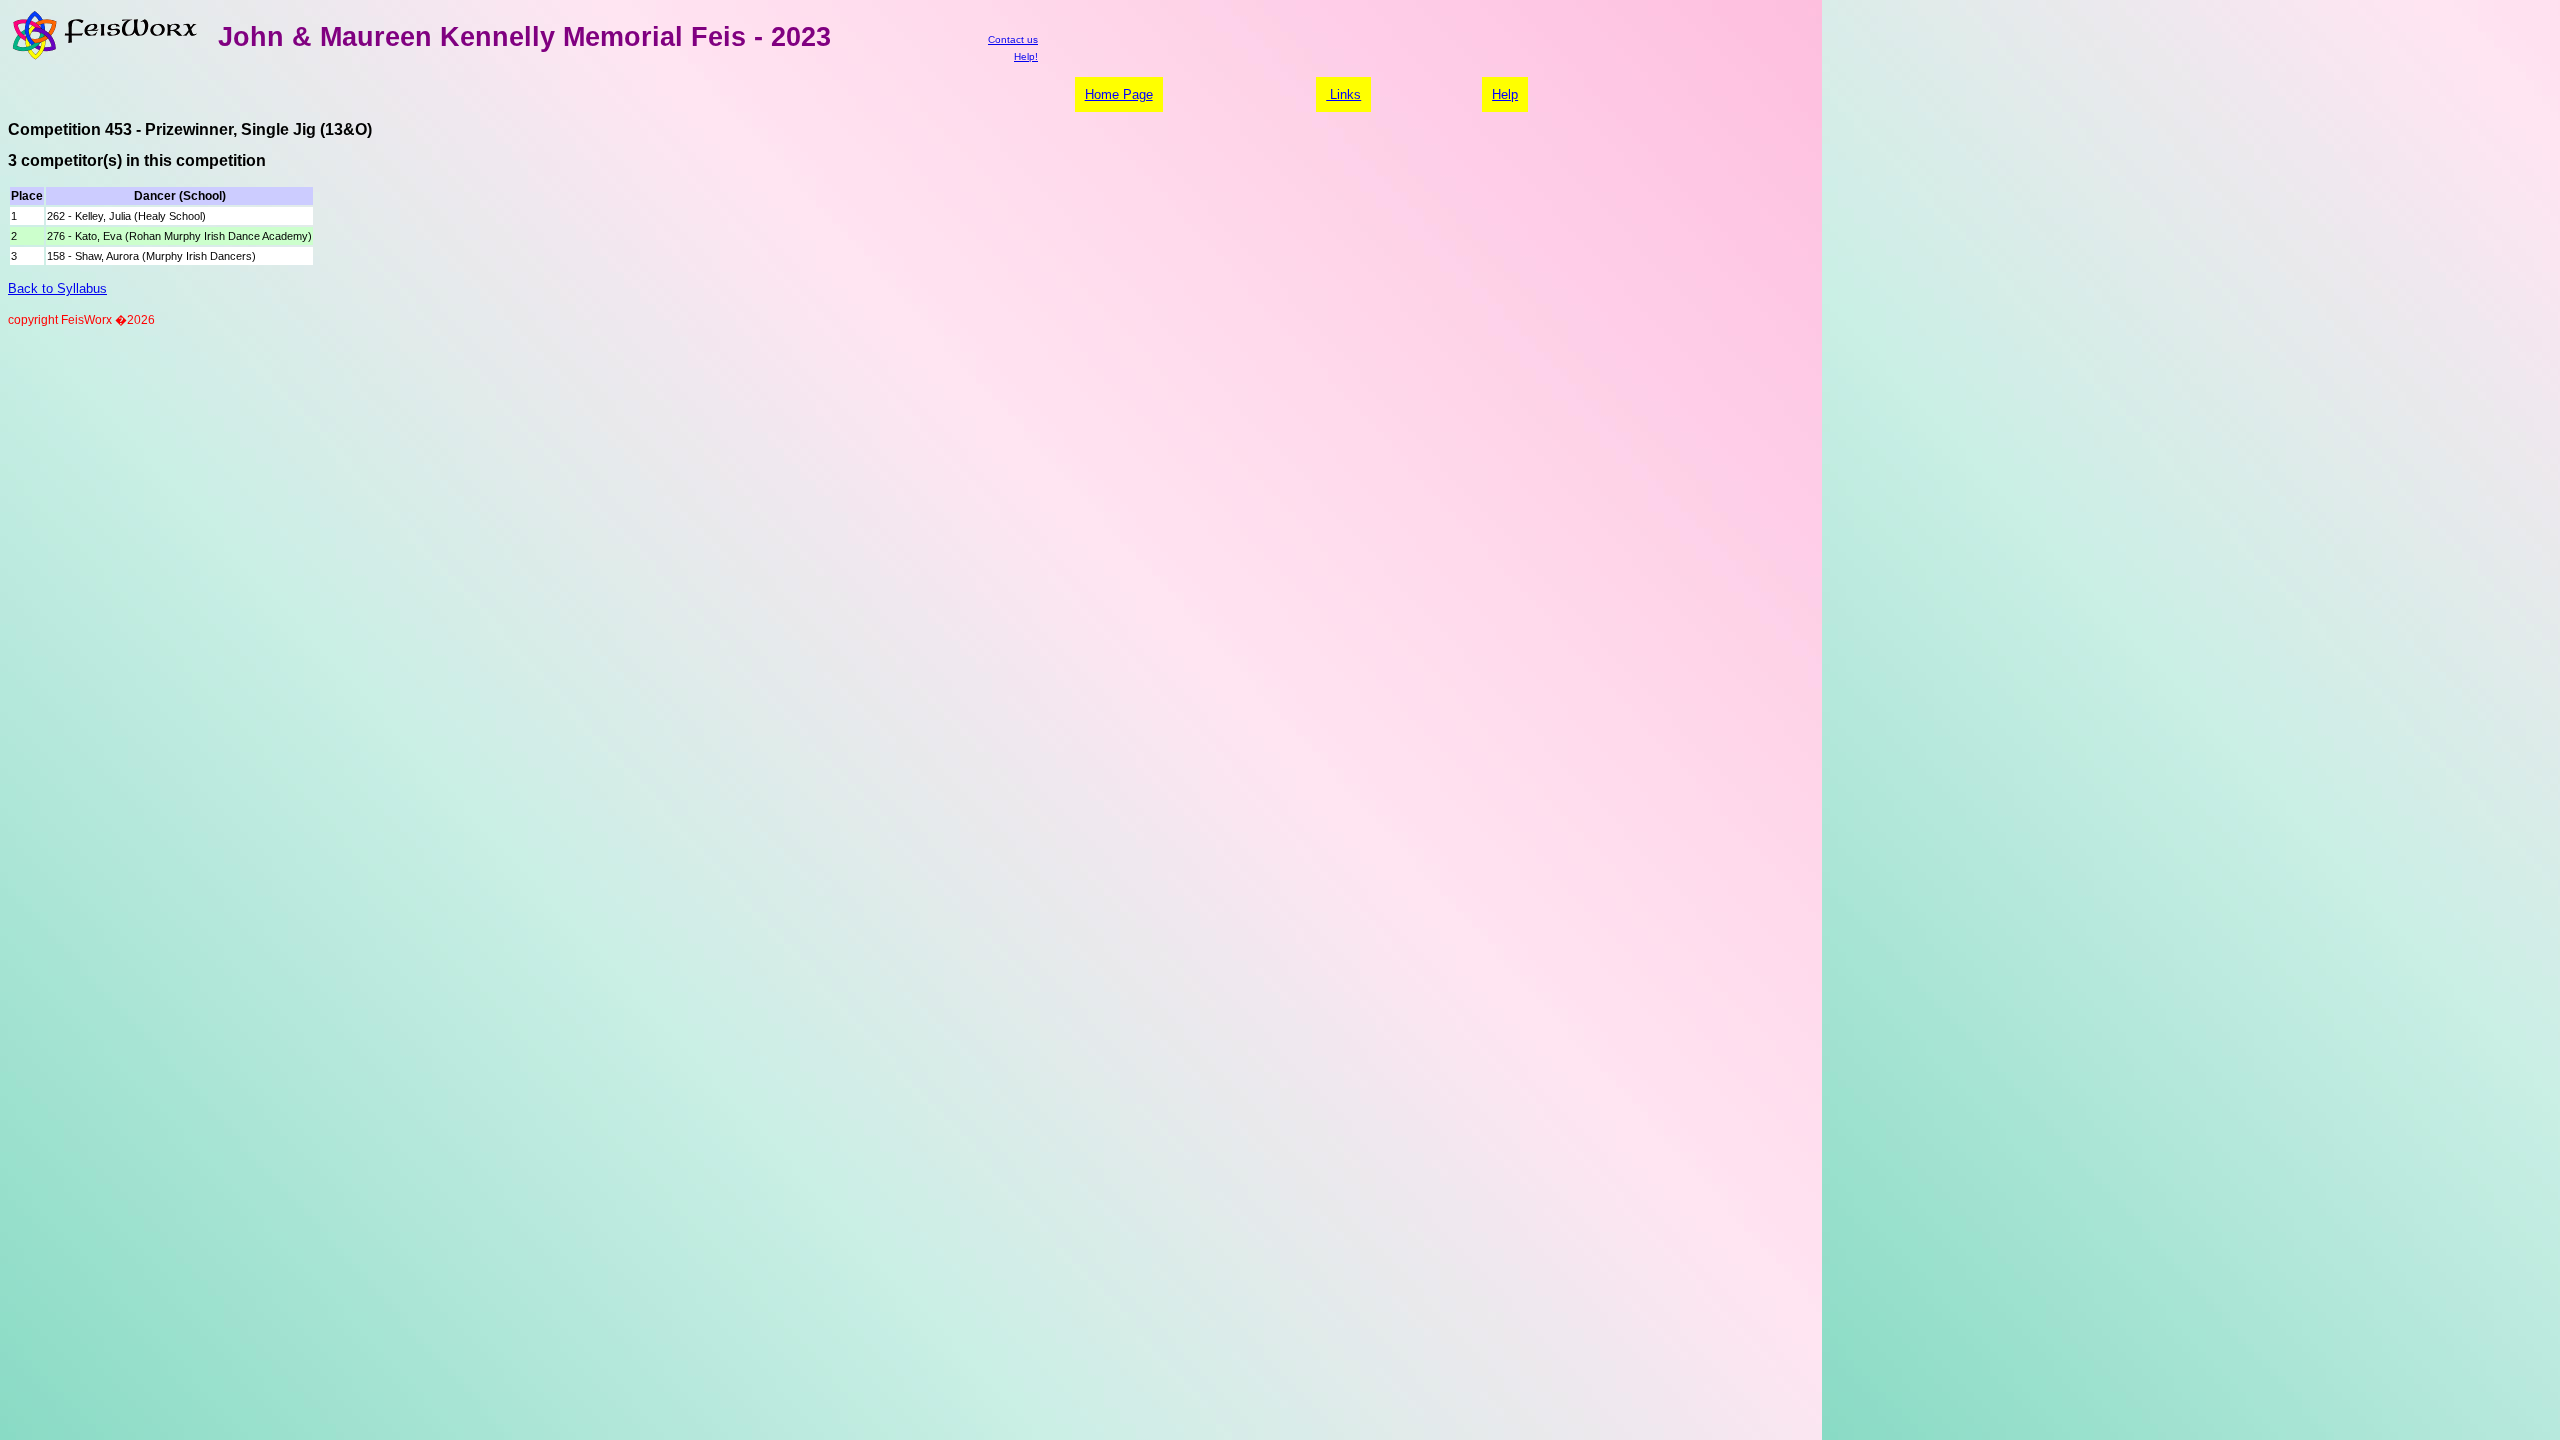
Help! (1026, 56)
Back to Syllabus (57, 288)
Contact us (1013, 39)
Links (1343, 94)
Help (1505, 94)
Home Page (1119, 94)
